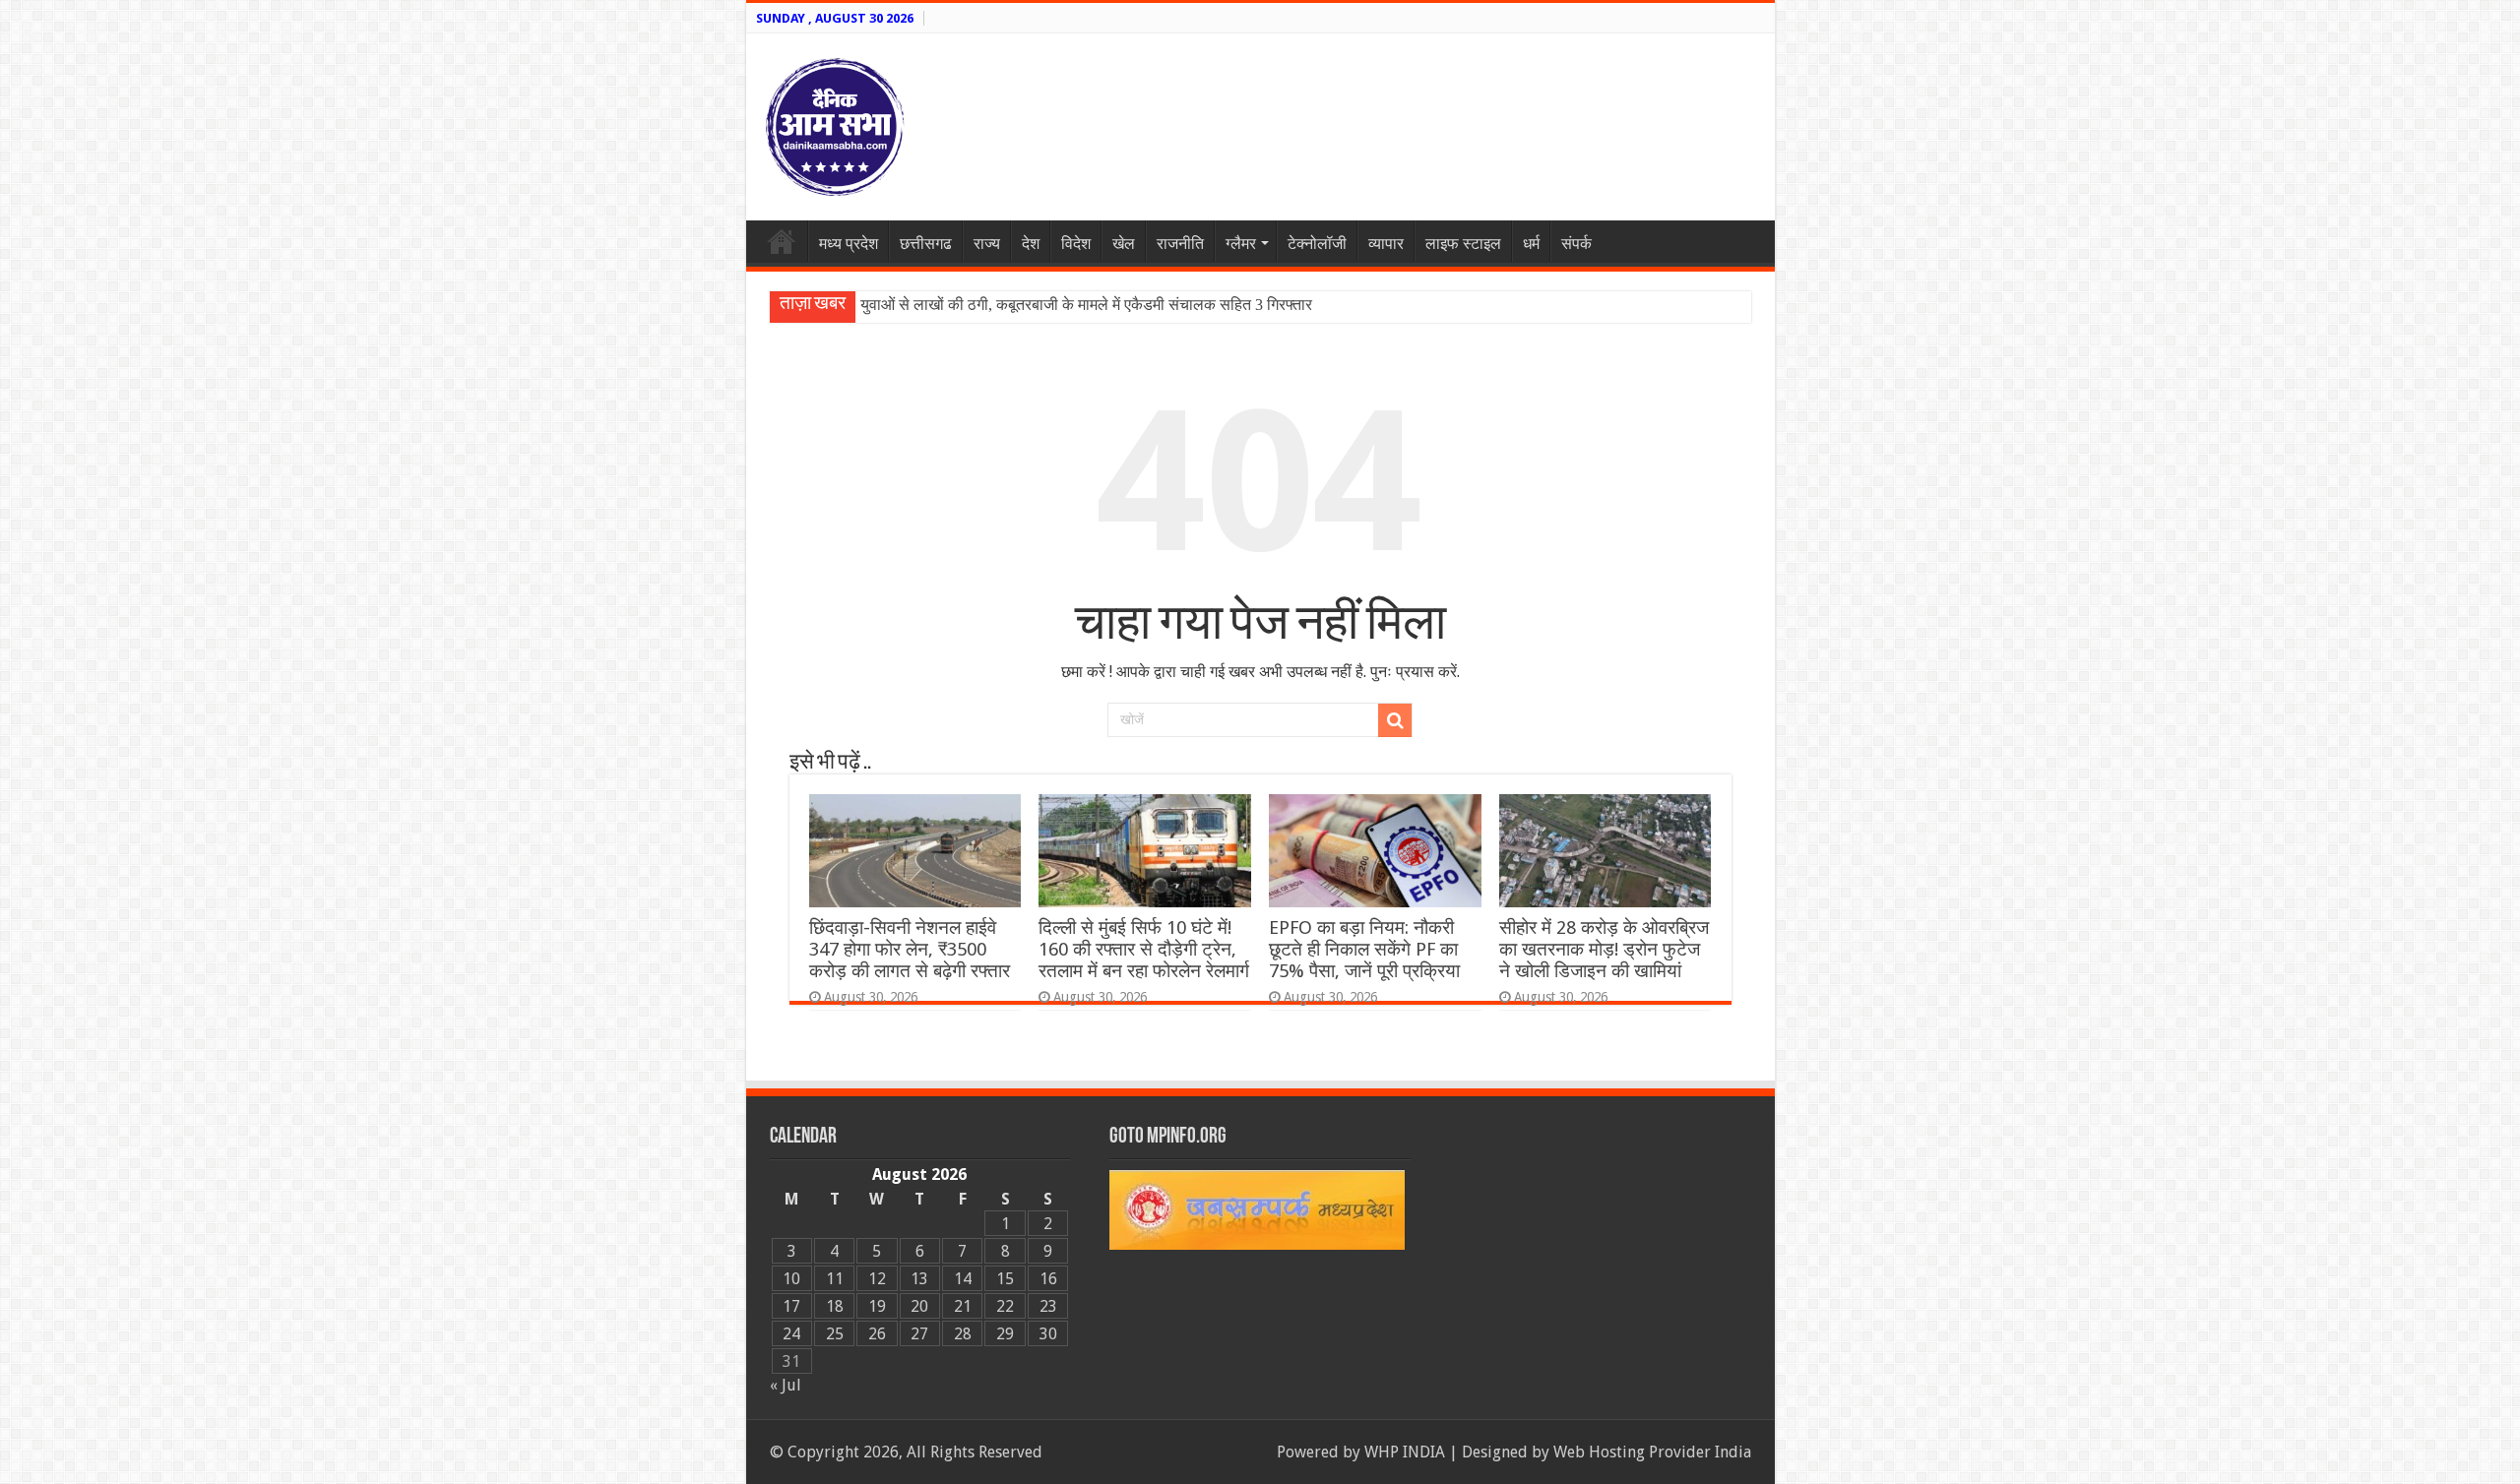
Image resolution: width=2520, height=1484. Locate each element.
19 (877, 1306)
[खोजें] (1395, 720)
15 (1005, 1279)
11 (835, 1279)
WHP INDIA (1405, 1452)
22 (1005, 1306)
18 (835, 1306)
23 (1048, 1306)
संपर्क (1576, 244)
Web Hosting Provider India (1652, 1452)
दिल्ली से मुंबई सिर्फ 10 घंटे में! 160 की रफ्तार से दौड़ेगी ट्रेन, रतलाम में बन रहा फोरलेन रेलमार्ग (1144, 949)
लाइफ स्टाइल (1463, 244)
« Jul (786, 1385)
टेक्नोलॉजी (1317, 244)
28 (963, 1334)
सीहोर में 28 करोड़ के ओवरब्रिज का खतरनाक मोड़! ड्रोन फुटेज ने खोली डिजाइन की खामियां (1604, 949)
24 (791, 1334)
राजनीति (1180, 244)
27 (919, 1334)
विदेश (1076, 244)
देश (1031, 244)
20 (919, 1306)
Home (782, 241)
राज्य (987, 244)
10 (791, 1279)
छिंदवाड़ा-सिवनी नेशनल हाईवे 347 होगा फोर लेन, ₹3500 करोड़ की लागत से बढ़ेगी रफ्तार (910, 949)
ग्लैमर (1241, 244)
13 (919, 1279)
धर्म (1531, 244)
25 (835, 1334)
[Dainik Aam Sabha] (835, 123)
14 (963, 1279)
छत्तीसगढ (926, 244)
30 (1048, 1334)
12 (877, 1279)
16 (1048, 1279)
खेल (1124, 244)
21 (963, 1306)
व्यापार (1386, 244)
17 (791, 1306)
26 (877, 1334)
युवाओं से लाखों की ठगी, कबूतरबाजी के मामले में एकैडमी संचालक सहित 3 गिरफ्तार (1086, 305)
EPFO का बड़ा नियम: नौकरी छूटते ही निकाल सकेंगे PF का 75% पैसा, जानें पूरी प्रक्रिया (1364, 949)
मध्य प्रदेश (849, 244)
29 (1005, 1334)
